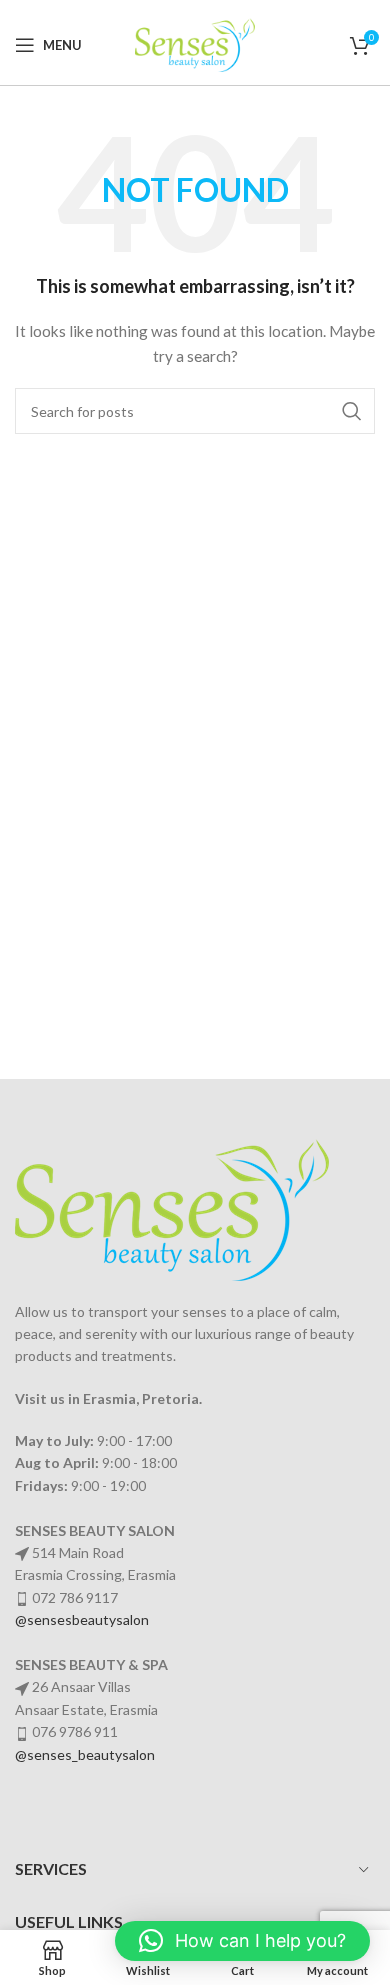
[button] (242, 1941)
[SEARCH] (352, 411)
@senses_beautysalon (85, 1754)
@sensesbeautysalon (82, 1619)
